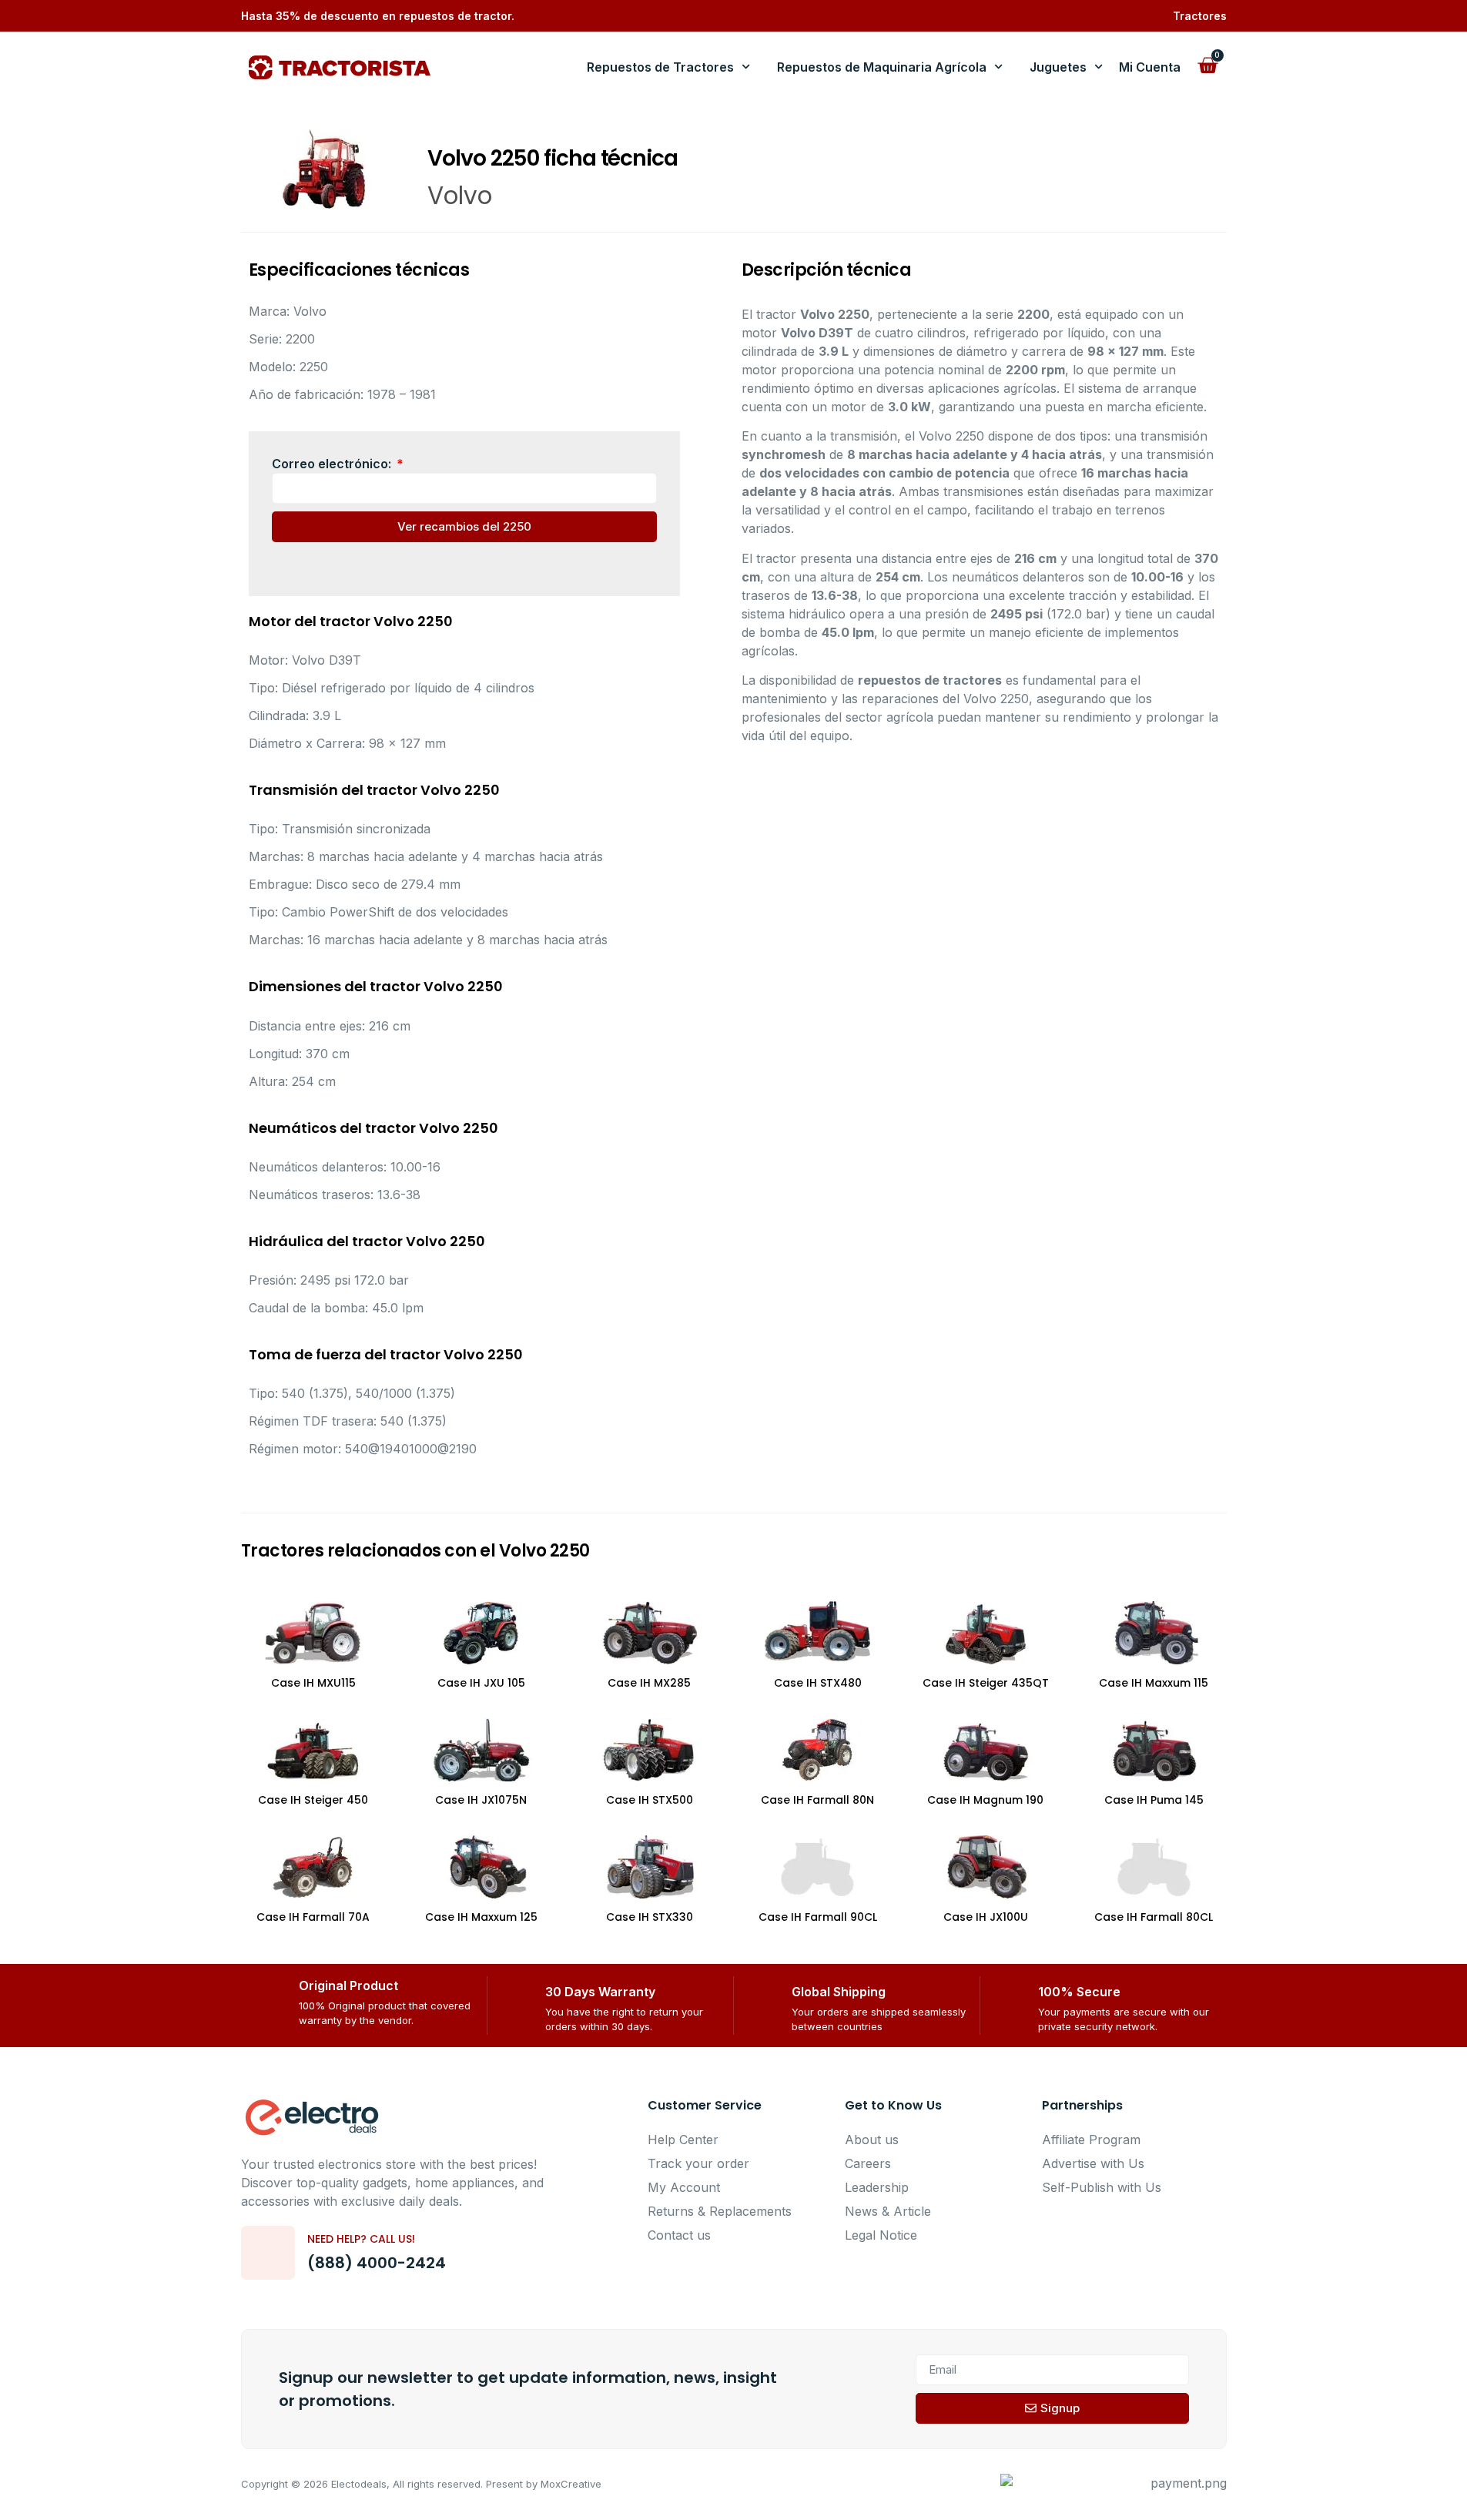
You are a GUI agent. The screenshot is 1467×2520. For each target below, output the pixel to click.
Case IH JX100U (986, 1917)
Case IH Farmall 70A (313, 1917)
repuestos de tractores (930, 680)
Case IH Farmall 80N (817, 1800)
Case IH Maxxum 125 (481, 1917)
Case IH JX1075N (481, 1800)
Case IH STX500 (650, 1800)
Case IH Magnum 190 (985, 1800)
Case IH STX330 (650, 1917)
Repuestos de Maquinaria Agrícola (882, 67)
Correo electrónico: (333, 464)
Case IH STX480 (818, 1683)
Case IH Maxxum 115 (1154, 1683)
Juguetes (1058, 67)
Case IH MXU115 (313, 1683)
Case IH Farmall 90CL (818, 1917)
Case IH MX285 (649, 1683)
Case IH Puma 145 (1154, 1800)
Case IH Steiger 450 (313, 1800)
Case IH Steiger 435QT (986, 1683)
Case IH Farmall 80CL (1154, 1917)
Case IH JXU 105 (481, 1683)
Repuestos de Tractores (660, 67)
